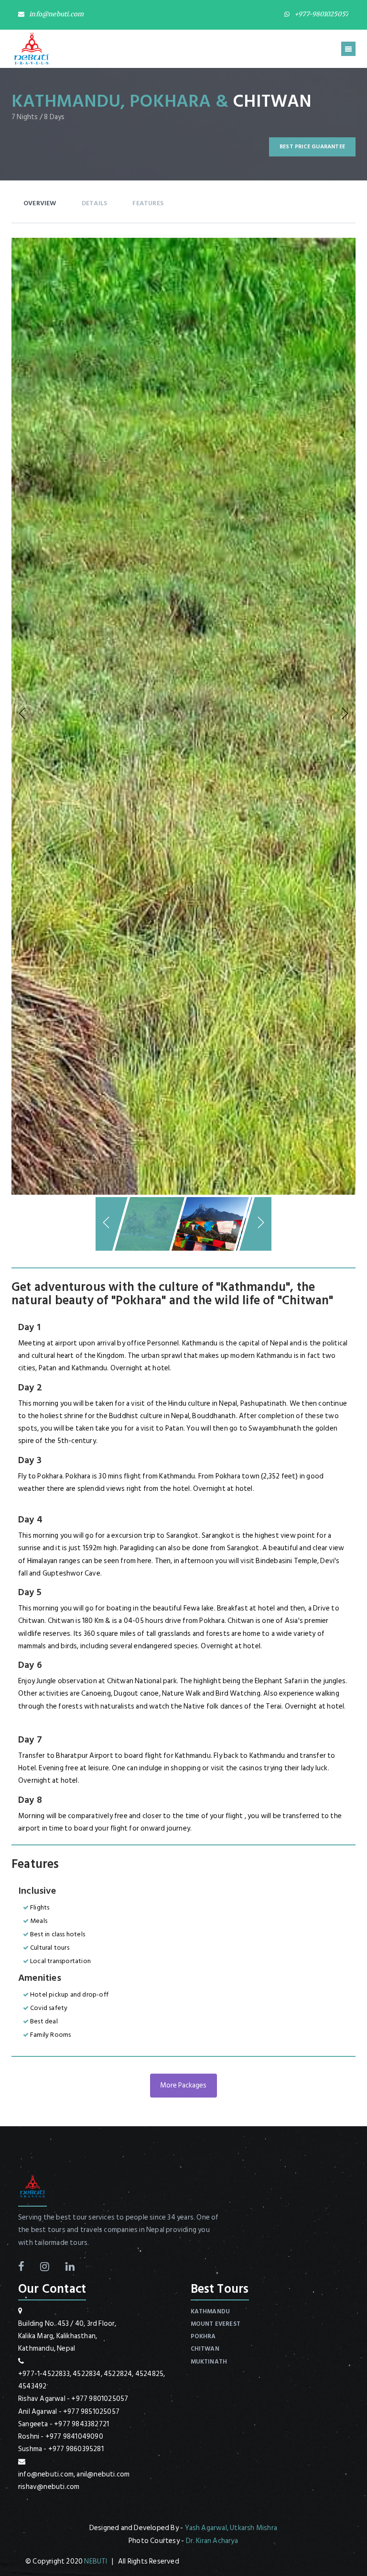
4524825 (149, 2374)
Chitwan (205, 2349)
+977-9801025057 (321, 14)
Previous (23, 714)
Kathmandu (210, 2311)
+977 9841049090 (74, 2437)
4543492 (32, 2386)
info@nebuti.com (56, 14)
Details (94, 203)
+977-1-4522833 (44, 2374)
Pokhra (203, 2336)
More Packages (183, 2085)
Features (148, 203)
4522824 (118, 2374)
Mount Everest (216, 2324)
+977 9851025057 (91, 2412)
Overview (40, 203)
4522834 (86, 2374)
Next (344, 714)
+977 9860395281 (76, 2449)
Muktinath (209, 2362)
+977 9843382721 (81, 2424)
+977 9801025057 (100, 2399)
